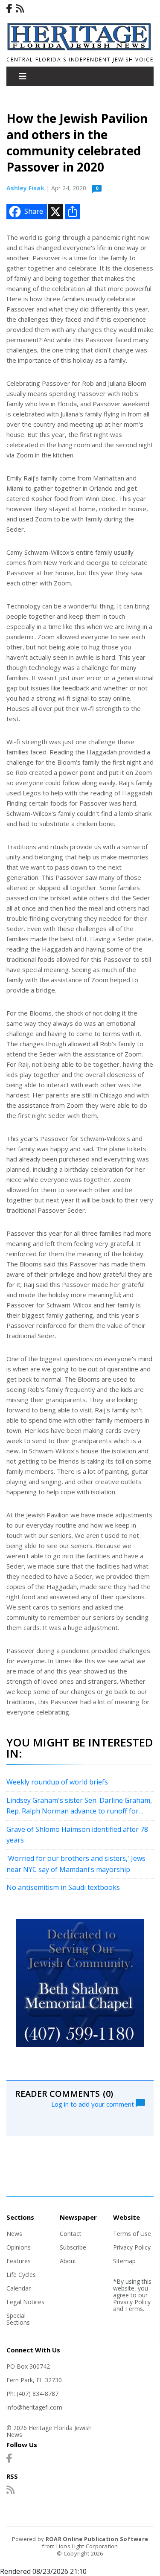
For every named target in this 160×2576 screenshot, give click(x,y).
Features (19, 2261)
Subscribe (73, 2247)
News (14, 2234)
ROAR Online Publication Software (97, 2539)
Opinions (19, 2247)
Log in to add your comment (93, 2104)
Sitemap (124, 2261)
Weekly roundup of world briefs (57, 1782)
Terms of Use (132, 2234)
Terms (134, 2309)
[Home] (80, 48)
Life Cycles (21, 2275)
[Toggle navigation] (23, 76)
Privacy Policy (132, 2247)
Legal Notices (25, 2302)
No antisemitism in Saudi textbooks (63, 1887)
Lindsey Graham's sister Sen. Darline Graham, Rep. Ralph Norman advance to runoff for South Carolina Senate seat (79, 1806)
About (68, 2261)
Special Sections (18, 2319)
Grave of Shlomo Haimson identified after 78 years (77, 1835)
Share (34, 211)
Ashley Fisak (25, 188)
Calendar (19, 2288)
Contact (71, 2234)
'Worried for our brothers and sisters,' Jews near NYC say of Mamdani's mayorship (76, 1864)
